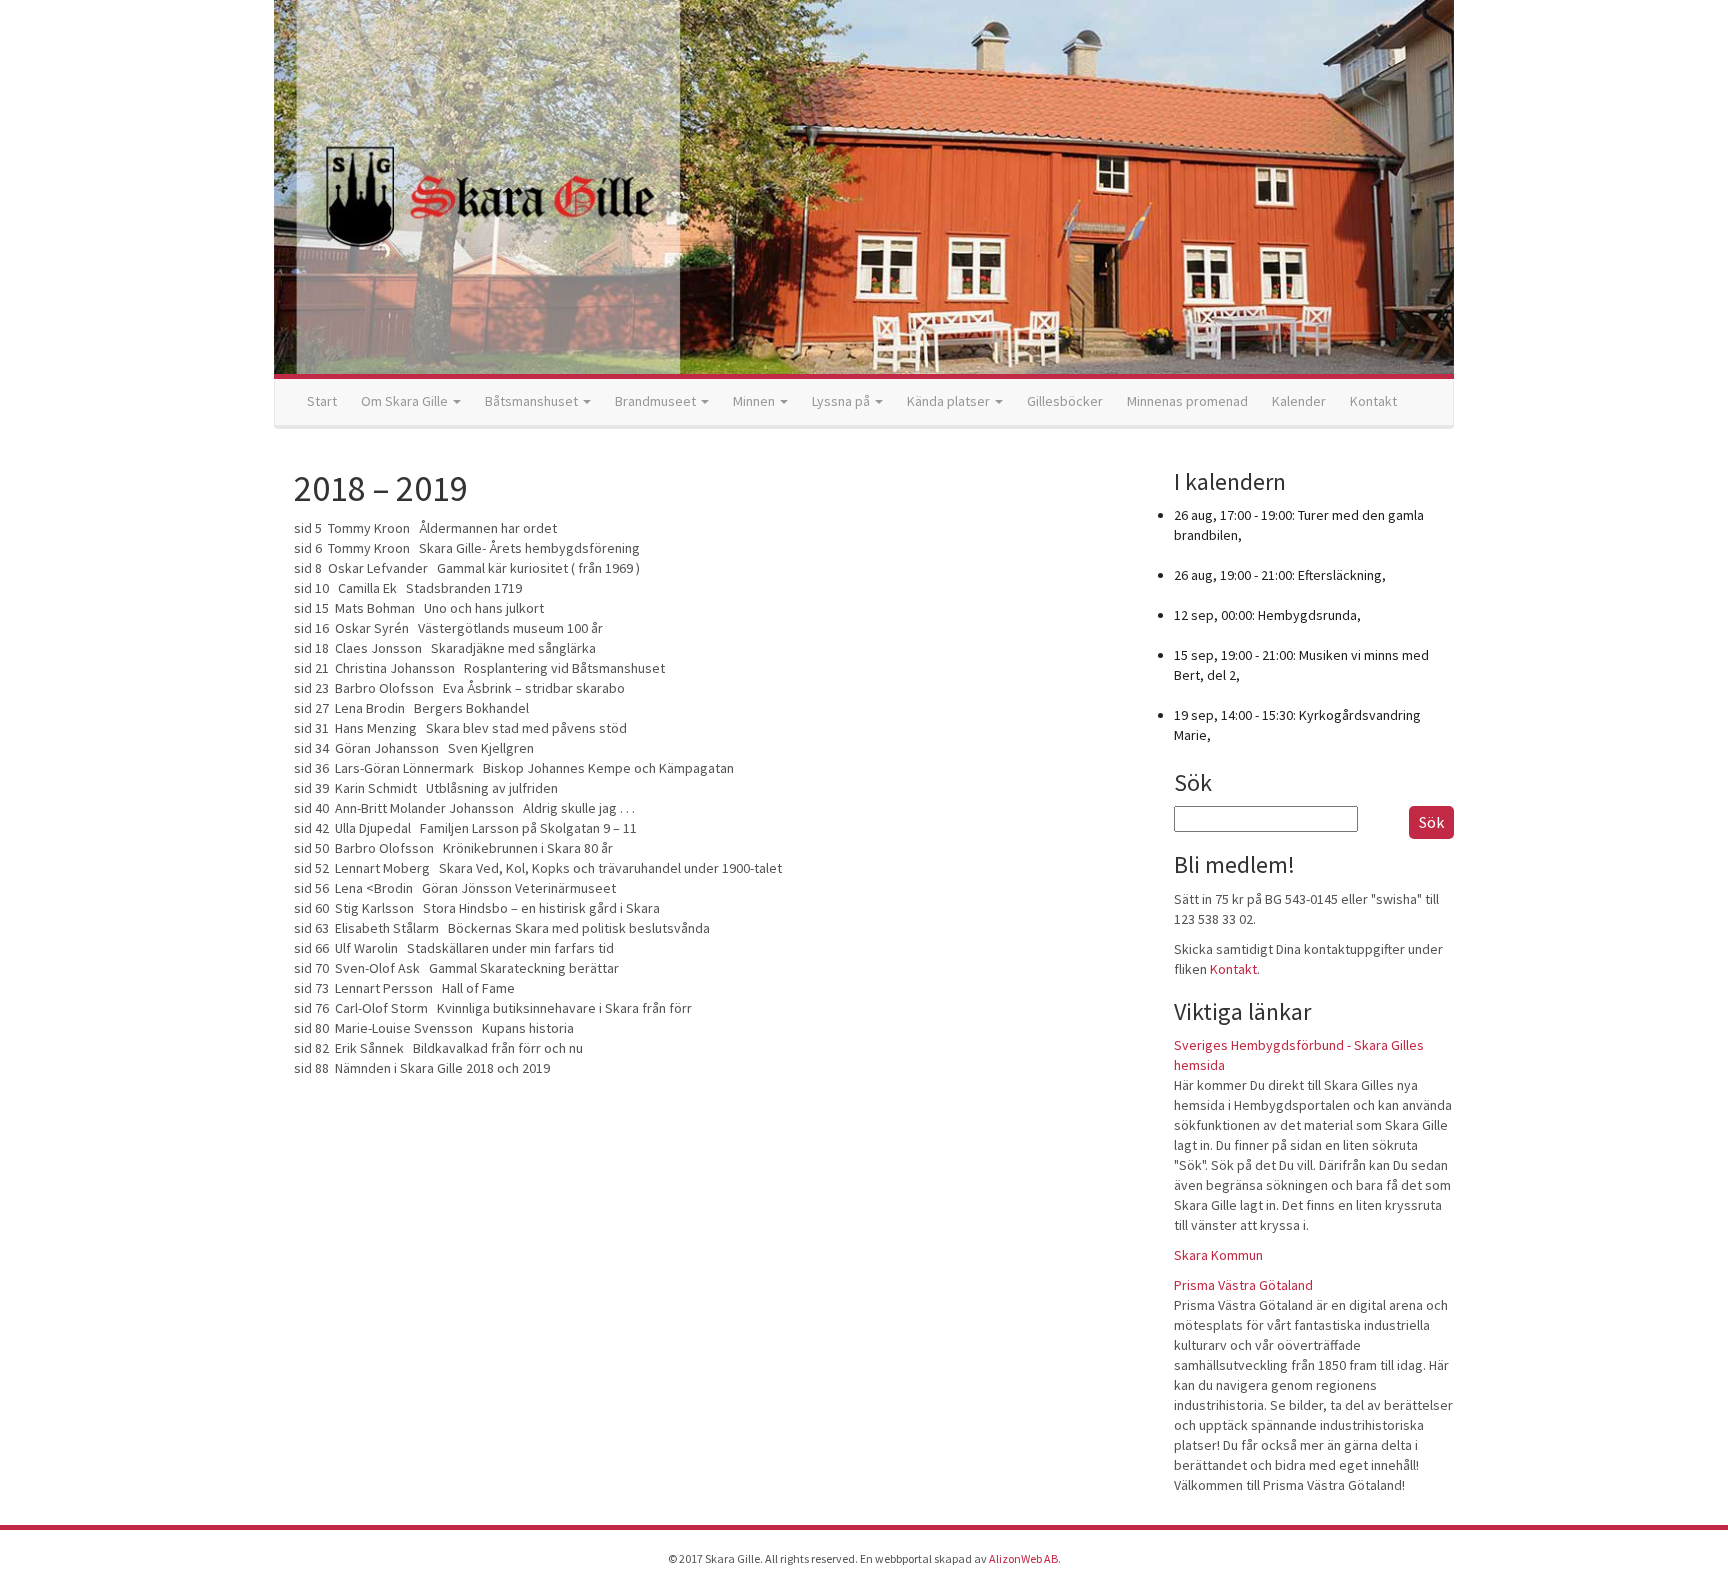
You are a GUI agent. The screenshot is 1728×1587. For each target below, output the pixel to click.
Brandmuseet (657, 401)
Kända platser (950, 401)
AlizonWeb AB (1023, 1558)
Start (322, 401)
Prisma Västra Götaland (1243, 1285)
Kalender (1299, 401)
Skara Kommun (1218, 1255)
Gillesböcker (1065, 401)
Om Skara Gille (406, 401)
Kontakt (1373, 401)
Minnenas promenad (1187, 401)
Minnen (755, 401)
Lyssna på (842, 401)
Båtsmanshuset (533, 401)
